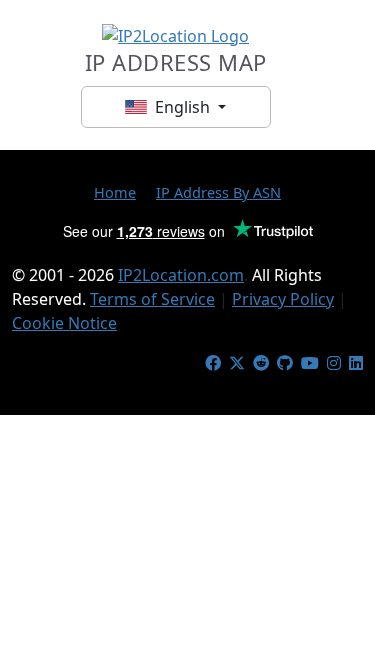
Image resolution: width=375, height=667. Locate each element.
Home (115, 192)
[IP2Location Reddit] (261, 363)
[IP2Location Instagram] (334, 363)
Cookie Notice (64, 323)
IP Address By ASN (218, 192)
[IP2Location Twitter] (237, 363)
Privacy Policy (283, 299)
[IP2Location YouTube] (310, 363)
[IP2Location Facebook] (213, 363)
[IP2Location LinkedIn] (356, 363)
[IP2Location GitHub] (285, 363)
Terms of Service (152, 299)
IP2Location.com (181, 275)
